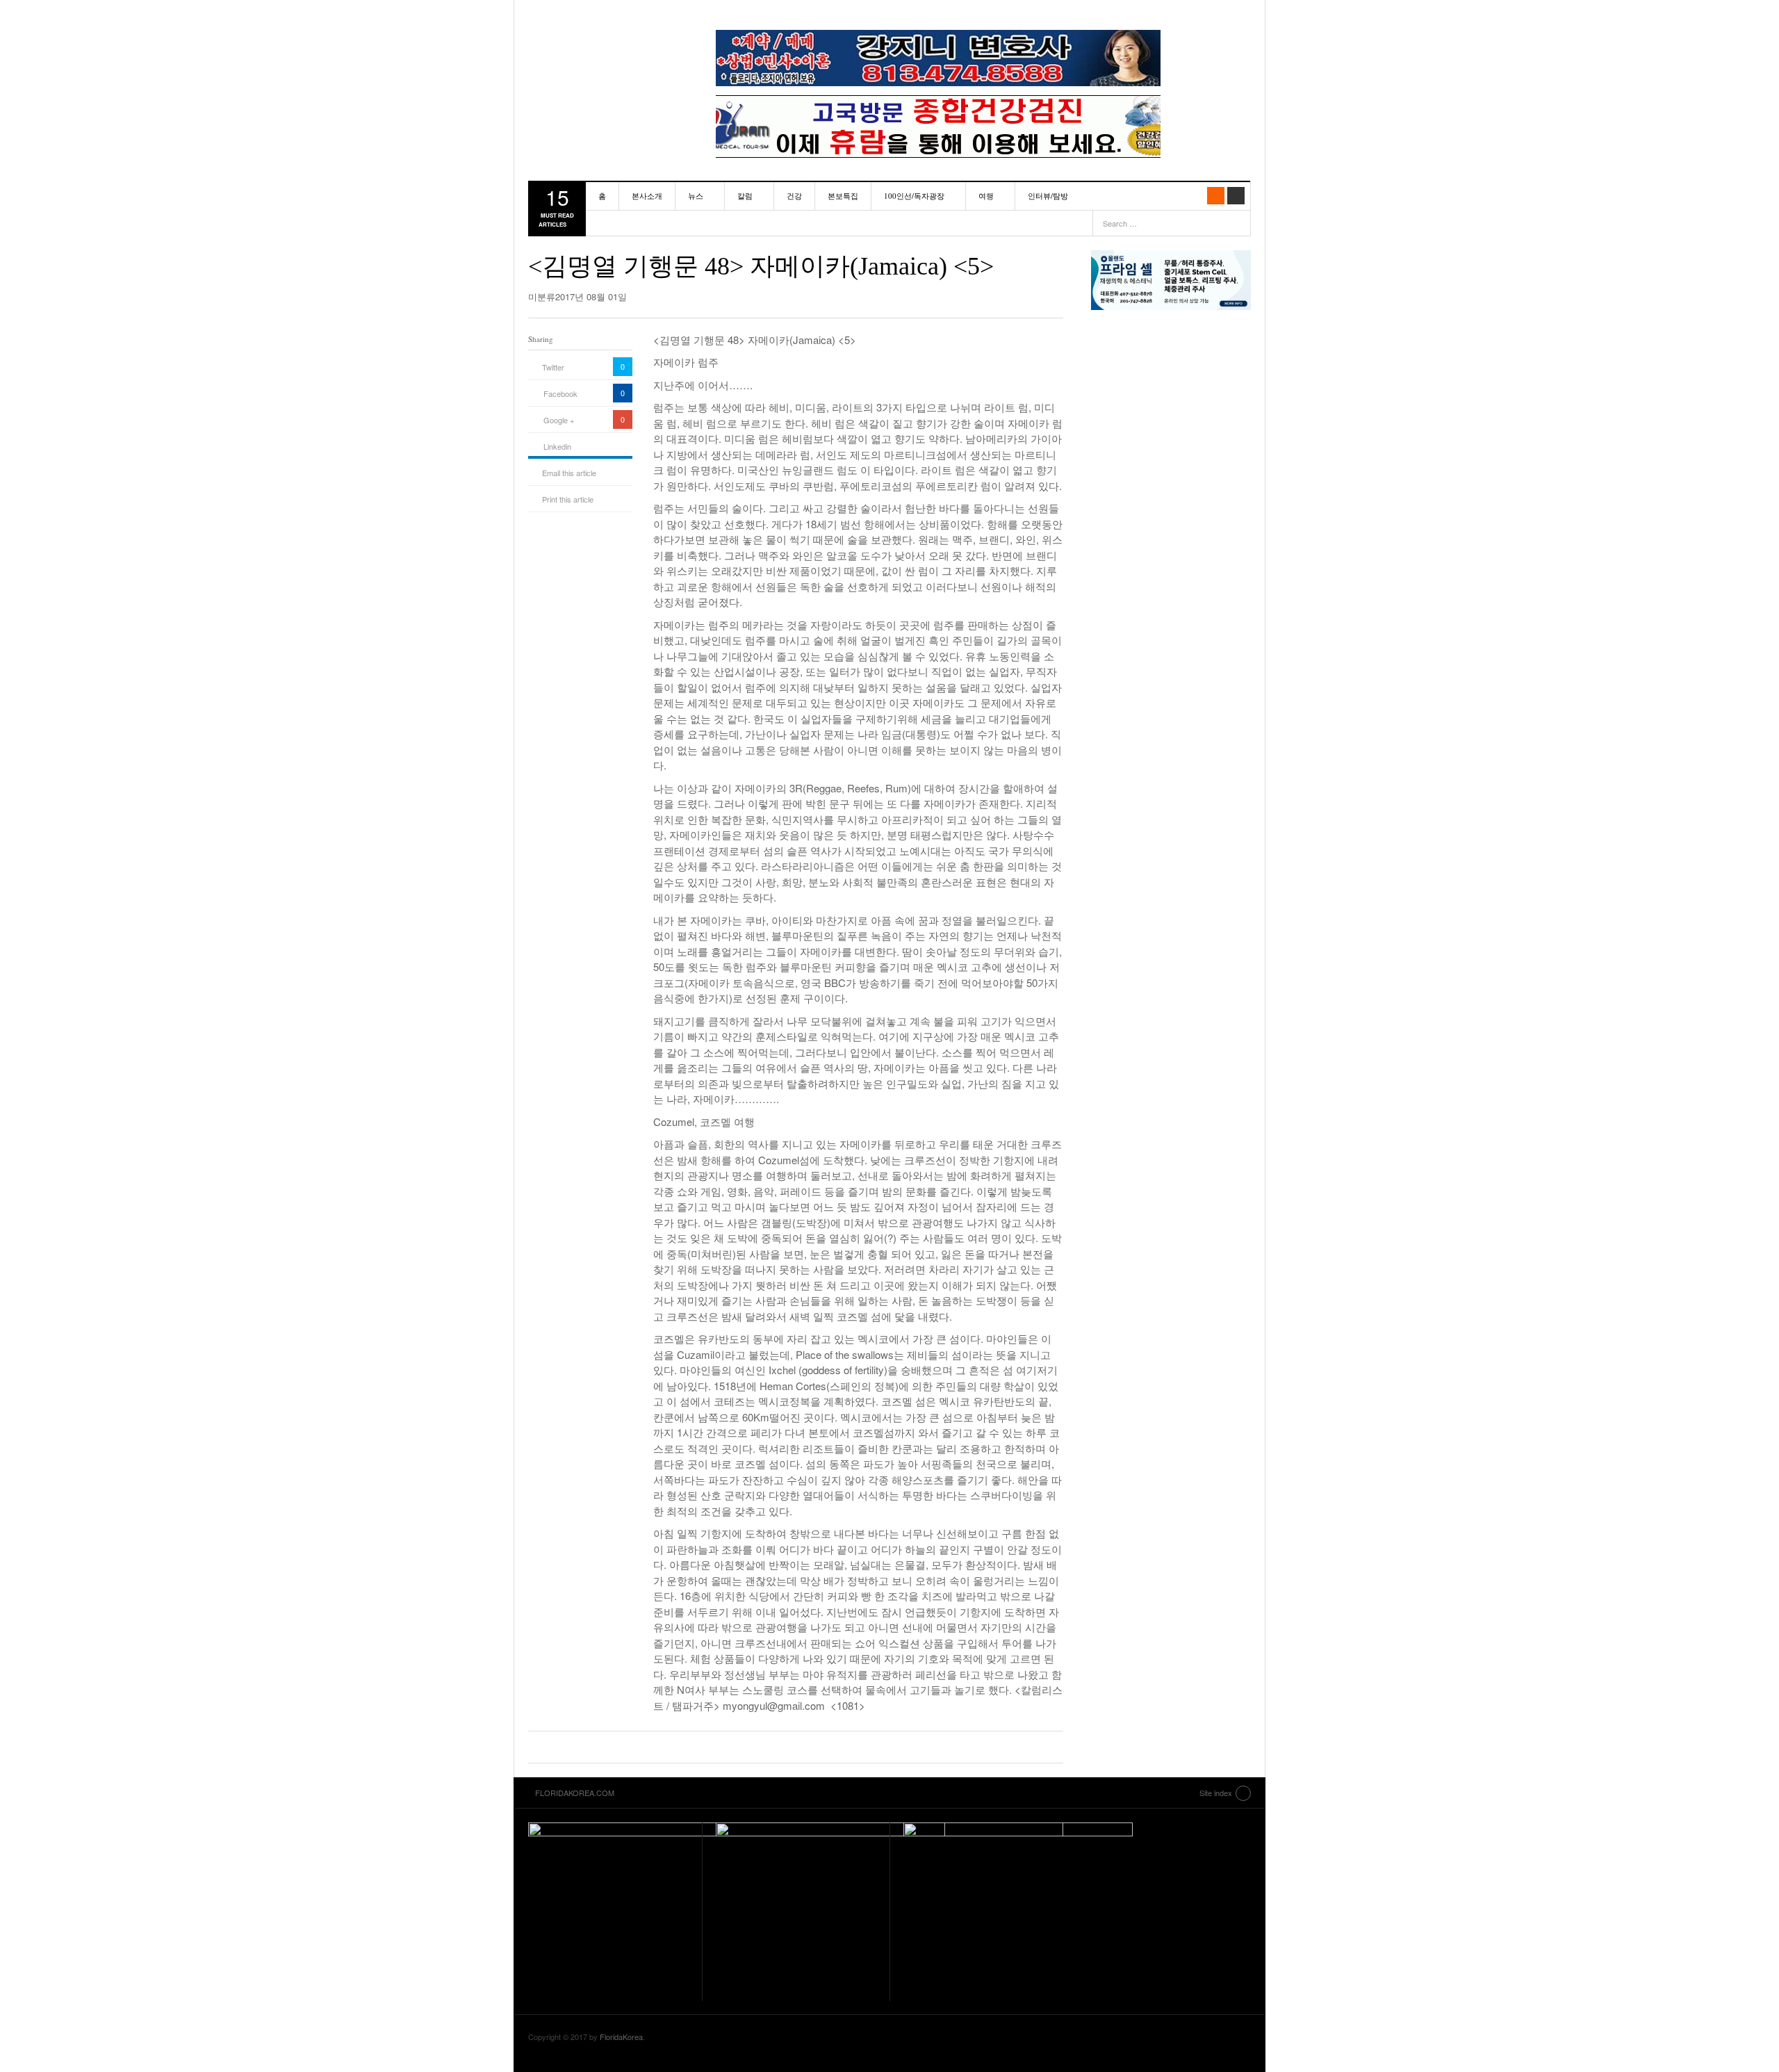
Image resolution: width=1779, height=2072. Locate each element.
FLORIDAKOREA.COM (608, 45)
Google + (559, 420)
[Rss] (1216, 196)
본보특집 (843, 196)
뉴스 (696, 196)
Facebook (560, 393)
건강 (794, 196)
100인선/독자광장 (914, 196)
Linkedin (557, 446)
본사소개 (647, 196)
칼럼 (745, 196)
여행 (986, 196)
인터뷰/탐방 (1048, 196)
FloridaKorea (621, 2037)
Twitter (553, 367)
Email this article (569, 473)
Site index (1216, 1793)
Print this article (568, 499)
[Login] (1236, 196)
